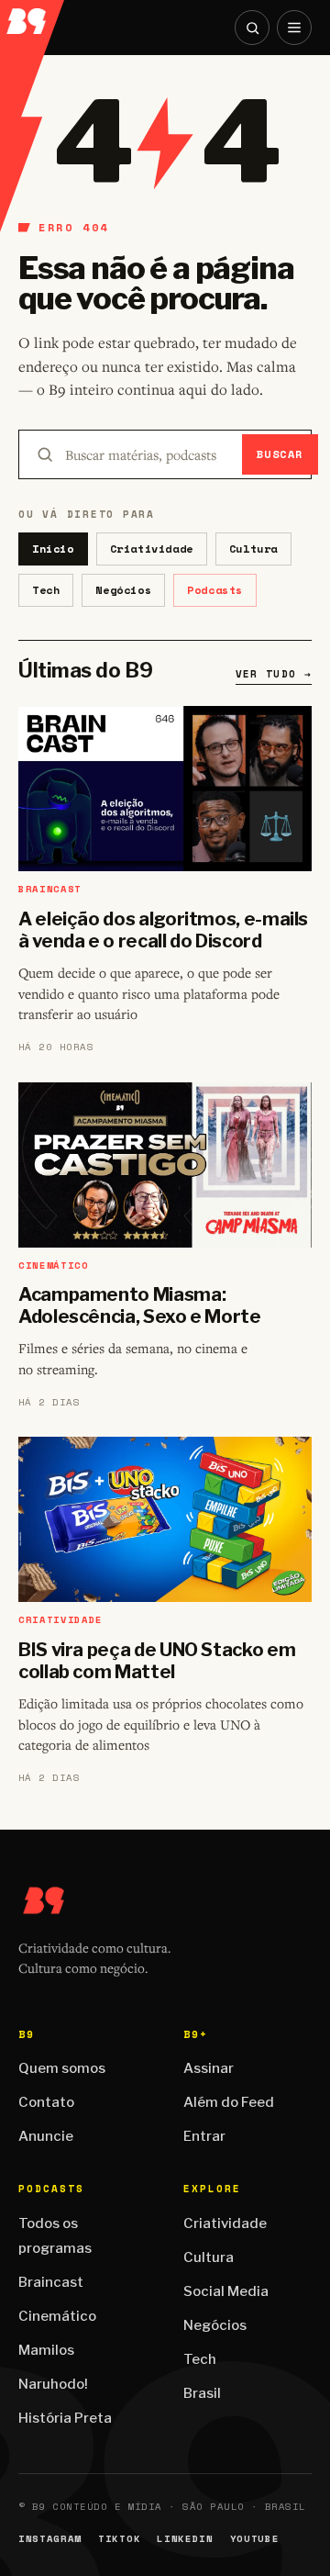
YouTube (255, 2539)
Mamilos (46, 2350)
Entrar (204, 2136)
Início (53, 549)
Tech (46, 590)
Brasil (202, 2393)
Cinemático (57, 2316)
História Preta (65, 2418)
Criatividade (152, 549)
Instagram (50, 2539)
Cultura (253, 549)
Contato (46, 2102)
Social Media (226, 2291)
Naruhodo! (53, 2384)
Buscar (280, 454)
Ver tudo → (274, 674)
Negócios (123, 590)
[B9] (33, 17)
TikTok (119, 2539)
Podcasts (215, 590)
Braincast (51, 2282)
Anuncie (46, 2136)
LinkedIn (185, 2539)
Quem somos (62, 2068)
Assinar (209, 2068)
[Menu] (294, 28)
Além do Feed (229, 2102)
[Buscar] (252, 28)
